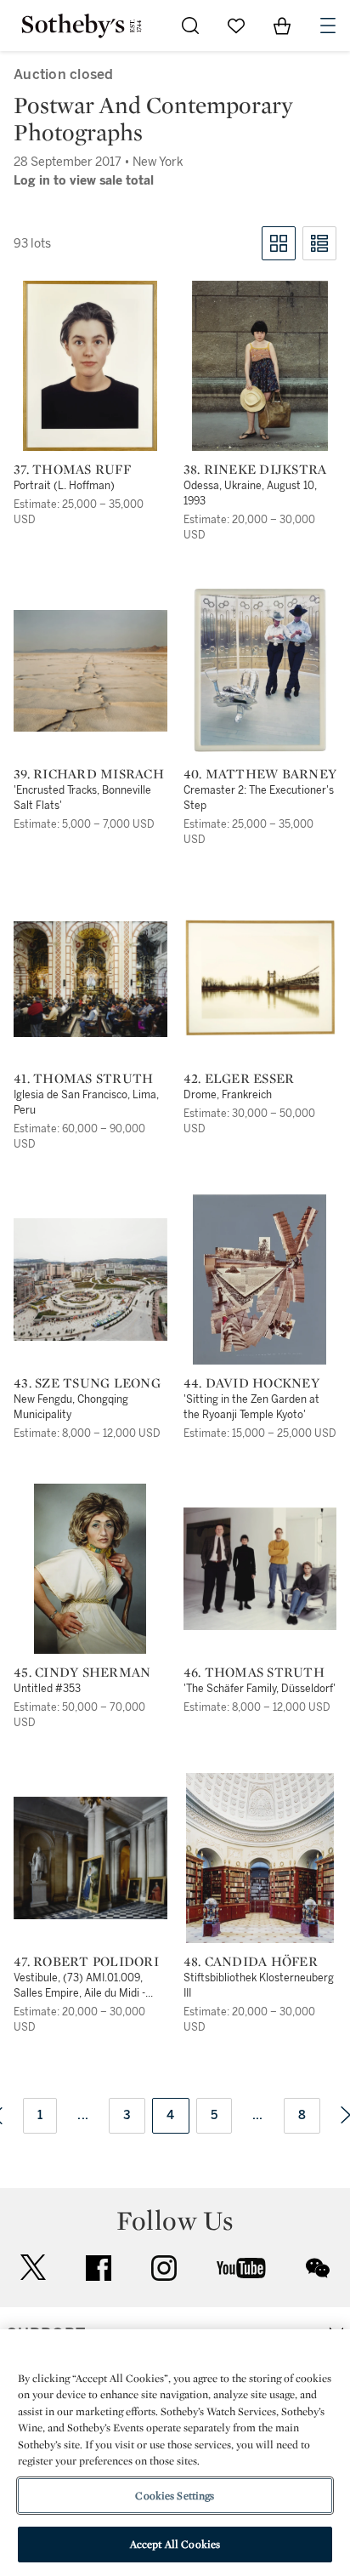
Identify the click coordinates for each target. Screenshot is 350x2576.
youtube (241, 2268)
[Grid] (279, 243)
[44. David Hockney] (260, 1279)
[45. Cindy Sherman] (90, 1569)
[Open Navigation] (328, 26)
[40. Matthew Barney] (260, 670)
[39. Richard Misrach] (90, 671)
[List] (319, 243)
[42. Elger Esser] (260, 977)
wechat (318, 2268)
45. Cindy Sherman (82, 1673)
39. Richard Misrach (89, 774)
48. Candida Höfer (251, 1962)
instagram (164, 2268)
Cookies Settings (175, 2496)
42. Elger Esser (239, 1079)
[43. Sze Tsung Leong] (90, 1279)
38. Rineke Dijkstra (255, 470)
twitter (33, 2268)
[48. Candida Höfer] (260, 1858)
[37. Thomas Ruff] (90, 366)
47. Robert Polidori (86, 1962)
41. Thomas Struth (83, 1079)
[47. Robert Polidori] (90, 1858)
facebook (99, 2268)
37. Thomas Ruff (72, 470)
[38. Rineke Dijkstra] (260, 366)
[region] (175, 2453)
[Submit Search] (190, 26)
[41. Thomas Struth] (90, 979)
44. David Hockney (251, 1383)
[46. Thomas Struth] (260, 1569)
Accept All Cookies (175, 2544)
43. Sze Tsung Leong (87, 1383)
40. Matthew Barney (260, 774)
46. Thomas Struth (254, 1673)
